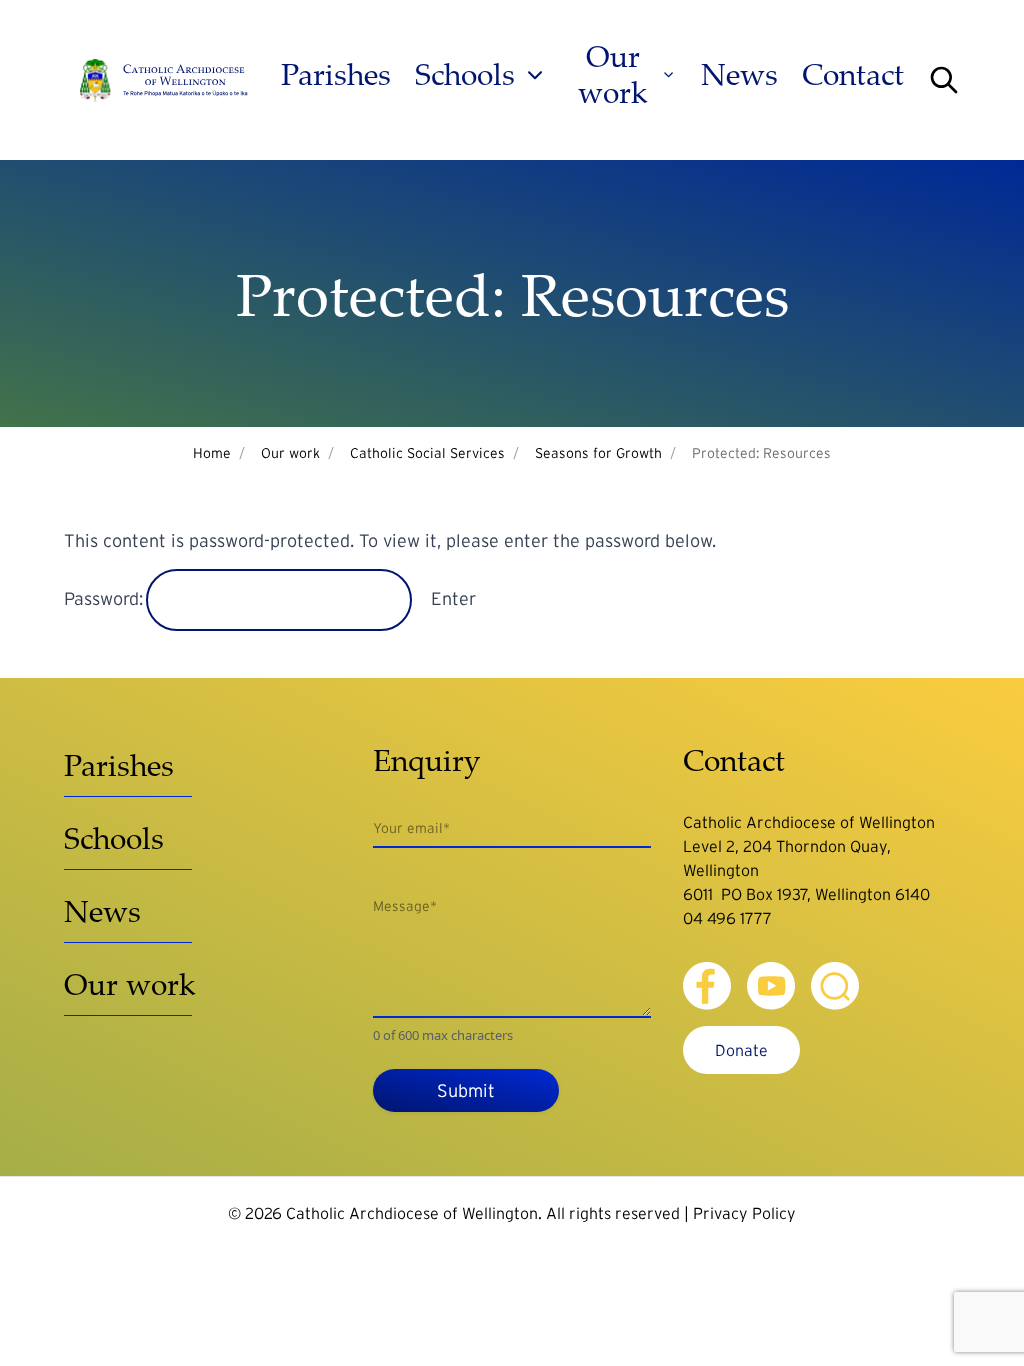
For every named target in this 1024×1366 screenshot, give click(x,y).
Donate (741, 1050)
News (739, 75)
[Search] (944, 80)
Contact (853, 75)
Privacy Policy (744, 1213)
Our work (613, 75)
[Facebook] (707, 986)
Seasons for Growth (598, 453)
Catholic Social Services (427, 453)
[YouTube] (771, 986)
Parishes (336, 75)
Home (212, 453)
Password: (106, 599)
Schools (465, 75)
